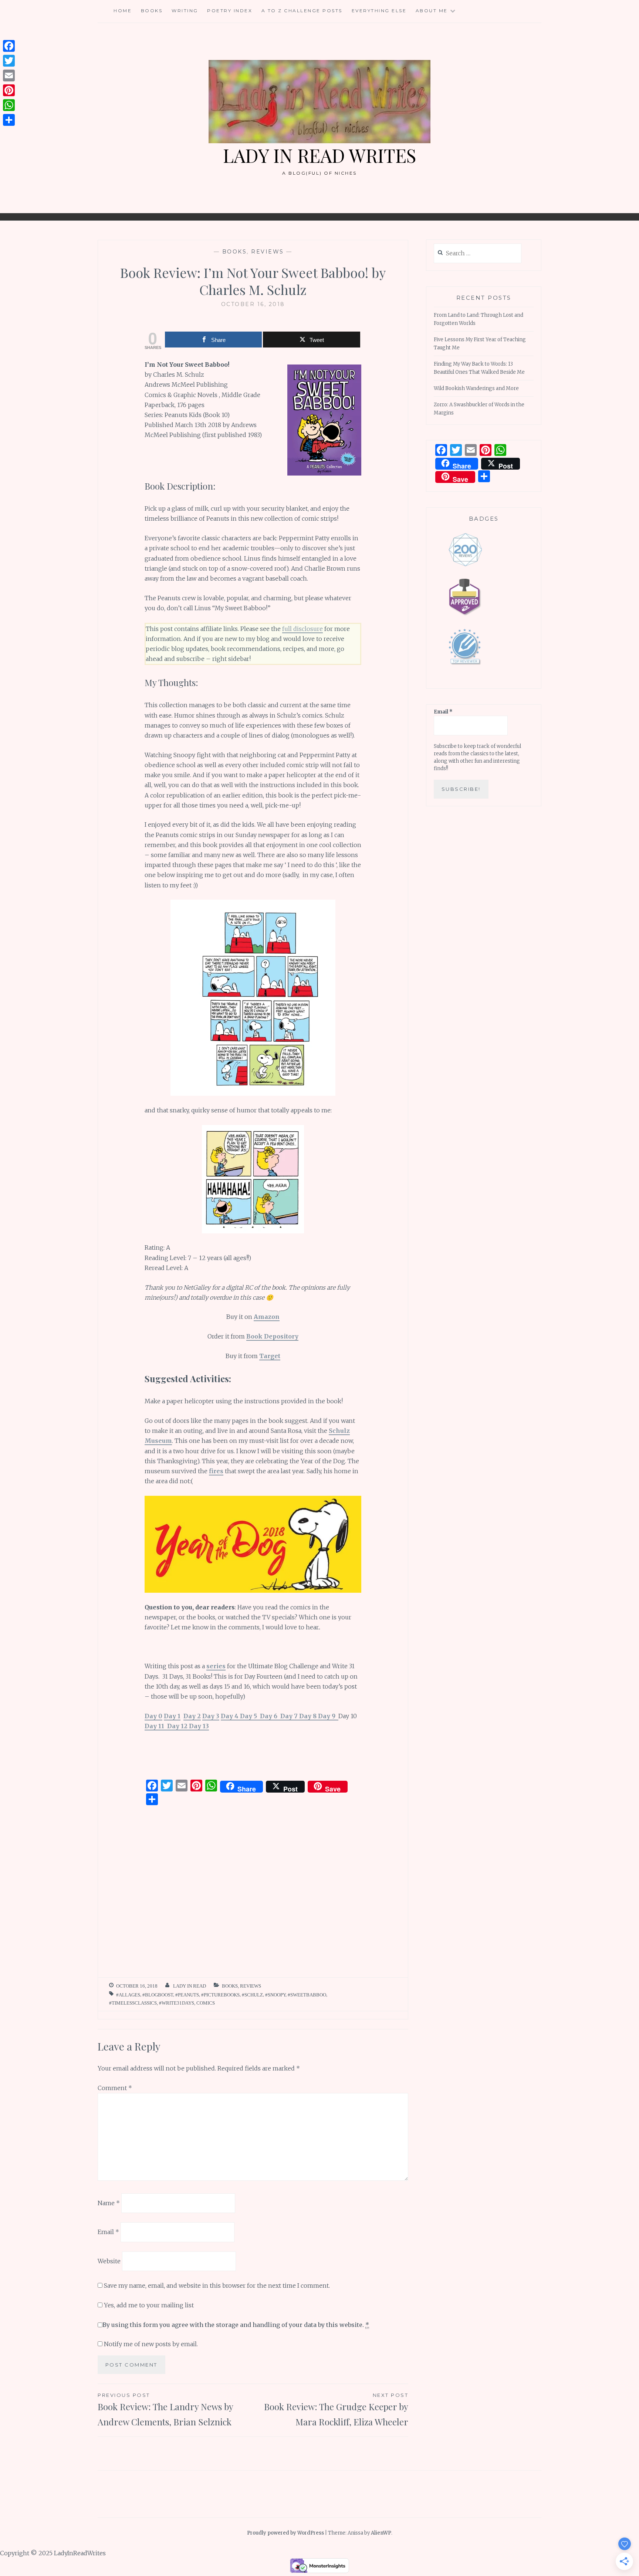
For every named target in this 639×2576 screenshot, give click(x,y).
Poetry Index (230, 11)
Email (108, 2232)
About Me (432, 11)
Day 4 (230, 1716)
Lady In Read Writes (319, 155)
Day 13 (199, 1726)
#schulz (252, 1995)
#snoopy (275, 1995)
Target (270, 1356)
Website (109, 2261)
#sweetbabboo (307, 1995)
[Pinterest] (9, 90)
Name (109, 2203)
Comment (115, 2088)
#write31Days (177, 2003)
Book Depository (272, 1336)
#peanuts (187, 1995)
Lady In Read (190, 1986)
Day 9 (328, 1716)
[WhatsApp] (9, 105)
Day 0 (153, 1716)
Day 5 (250, 1716)
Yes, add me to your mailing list (148, 2305)
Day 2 (192, 1716)
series (216, 1666)
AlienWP (381, 2533)
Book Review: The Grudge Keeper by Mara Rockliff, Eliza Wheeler (336, 2410)
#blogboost (158, 1995)
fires (216, 1471)
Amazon (267, 1317)
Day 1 (172, 1716)
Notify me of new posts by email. (151, 2344)
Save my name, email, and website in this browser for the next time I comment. (217, 2286)
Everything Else (379, 11)
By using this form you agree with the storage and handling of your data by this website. (236, 2325)
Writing (185, 11)
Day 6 (270, 1716)
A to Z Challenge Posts (302, 11)
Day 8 (309, 1716)
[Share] (9, 120)
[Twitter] (9, 61)
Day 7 (290, 1716)
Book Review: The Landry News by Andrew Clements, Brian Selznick (165, 2410)
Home (123, 11)
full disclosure (302, 629)
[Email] (9, 75)
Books (152, 11)
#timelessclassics (133, 2003)
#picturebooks (220, 1995)
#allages (128, 1995)
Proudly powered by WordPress (285, 2533)
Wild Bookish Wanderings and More (476, 388)
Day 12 (178, 1726)
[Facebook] (9, 46)
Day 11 (156, 1726)
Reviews (268, 252)
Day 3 (211, 1716)
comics (206, 2003)
